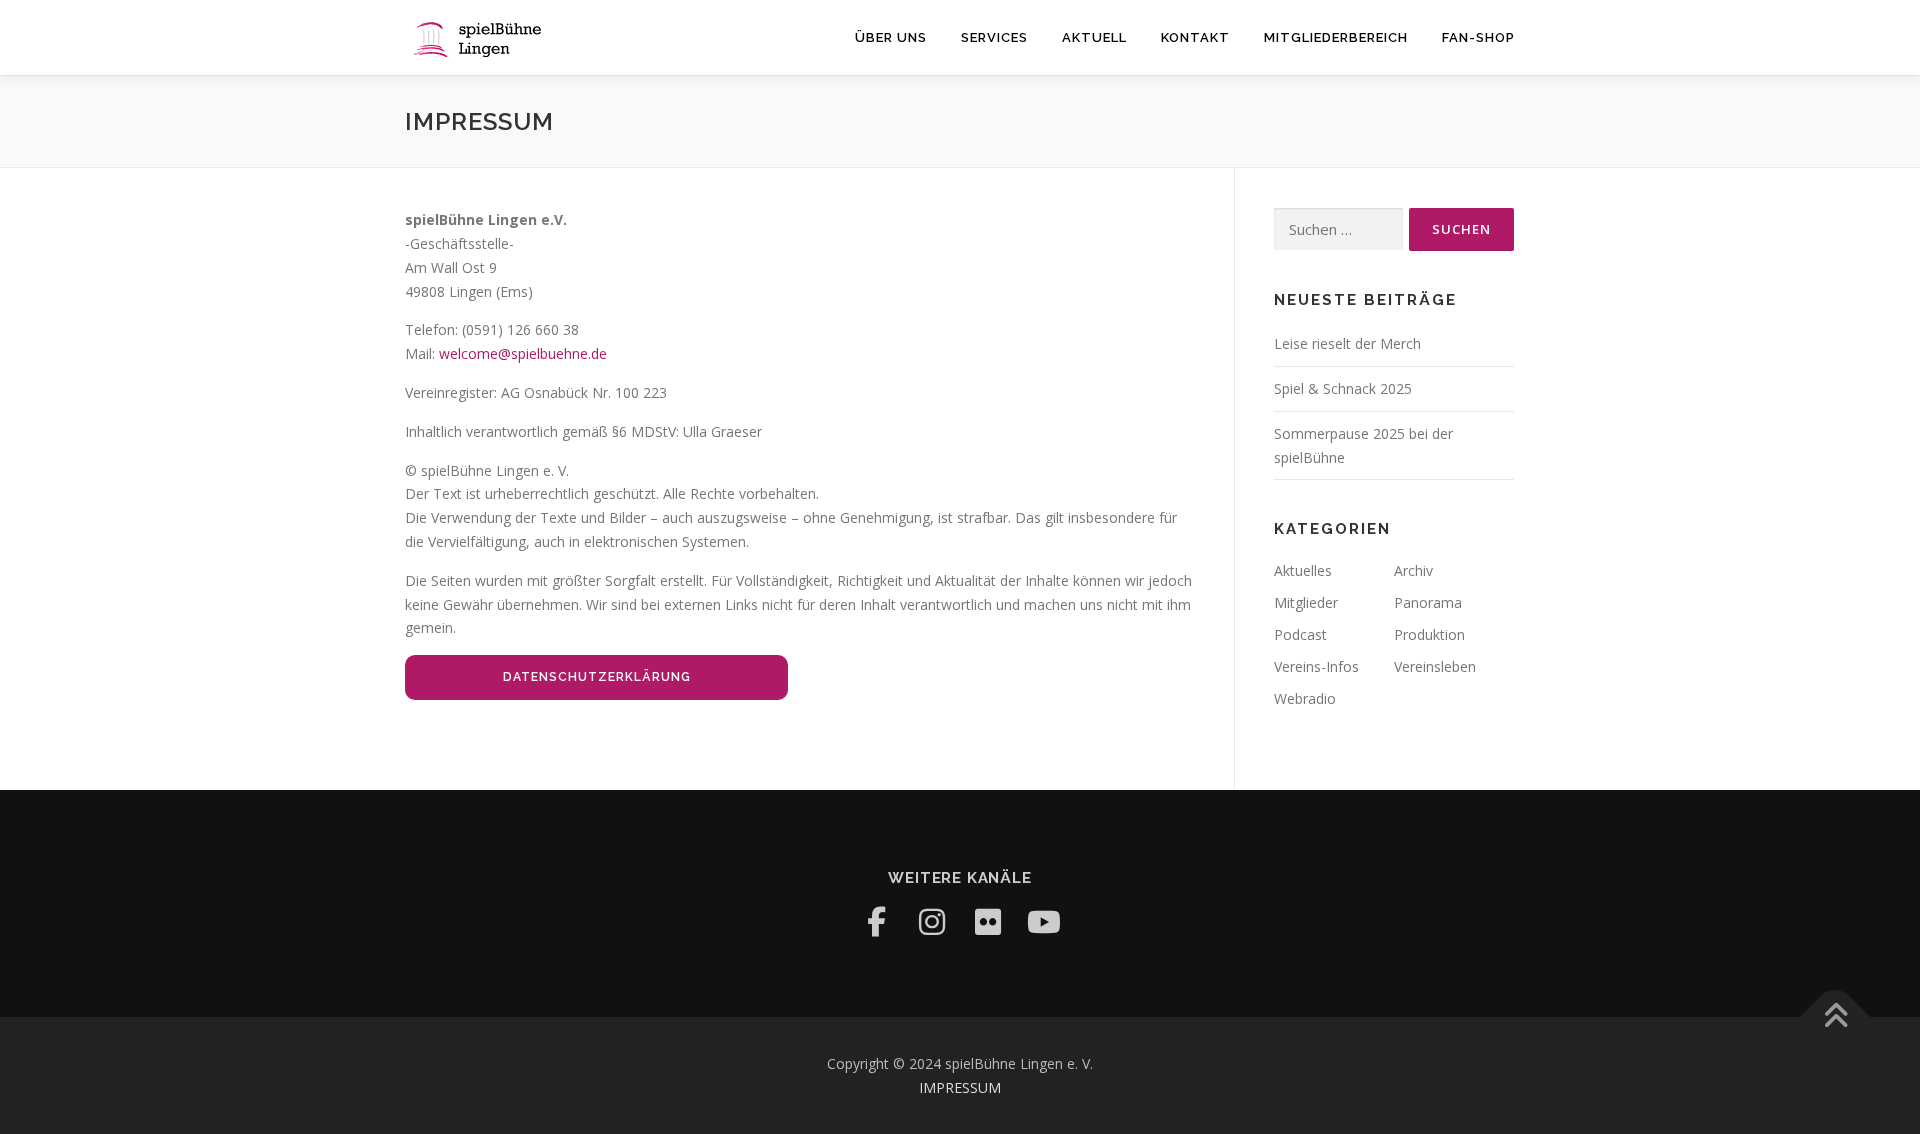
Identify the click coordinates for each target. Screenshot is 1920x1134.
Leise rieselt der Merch (1347, 343)
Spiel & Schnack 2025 (1343, 388)
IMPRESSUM (960, 1087)
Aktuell (1094, 37)
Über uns (891, 37)
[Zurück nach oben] (1835, 1017)
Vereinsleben (1435, 666)
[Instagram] (932, 922)
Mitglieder (1306, 602)
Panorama (1428, 602)
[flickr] (988, 922)
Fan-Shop (1478, 37)
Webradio (1305, 698)
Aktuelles (1303, 570)
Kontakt (1195, 37)
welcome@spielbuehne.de (523, 353)
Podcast (1300, 634)
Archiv (1413, 570)
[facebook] (876, 922)
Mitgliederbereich (1336, 37)
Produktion (1429, 634)
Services (994, 37)
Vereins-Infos (1316, 666)
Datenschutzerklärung (597, 677)
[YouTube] (1044, 922)
